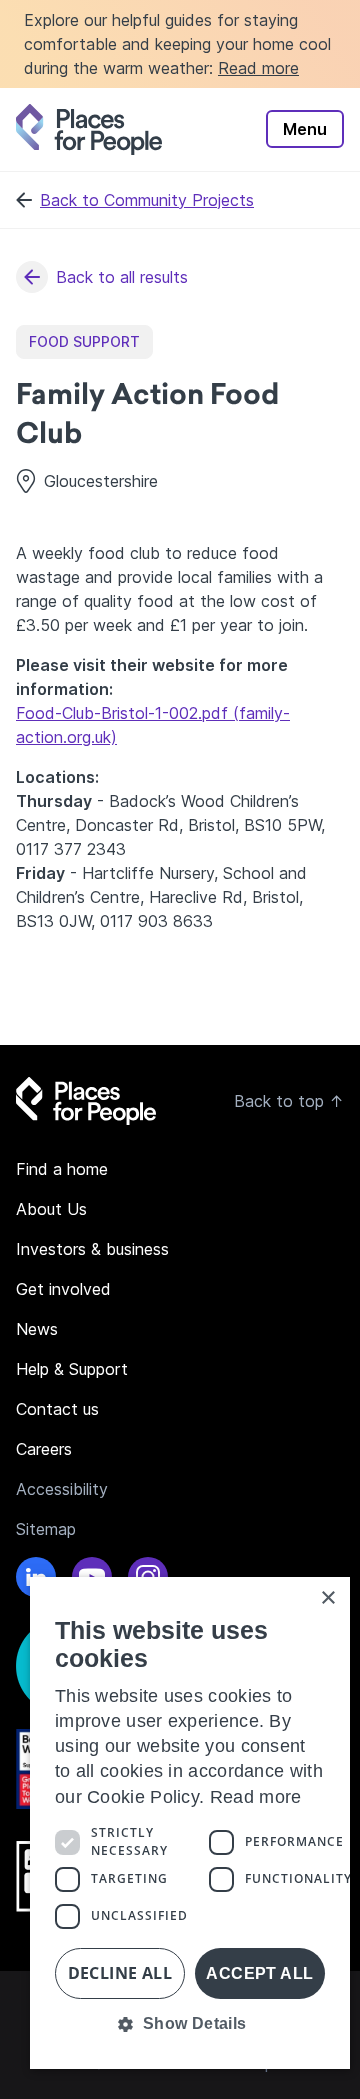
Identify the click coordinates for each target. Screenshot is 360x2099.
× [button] (327, 1598)
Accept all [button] (259, 1973)
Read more (258, 68)
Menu (305, 129)
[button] (190, 2024)
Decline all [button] (120, 1973)
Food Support (84, 341)
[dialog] (190, 1823)
